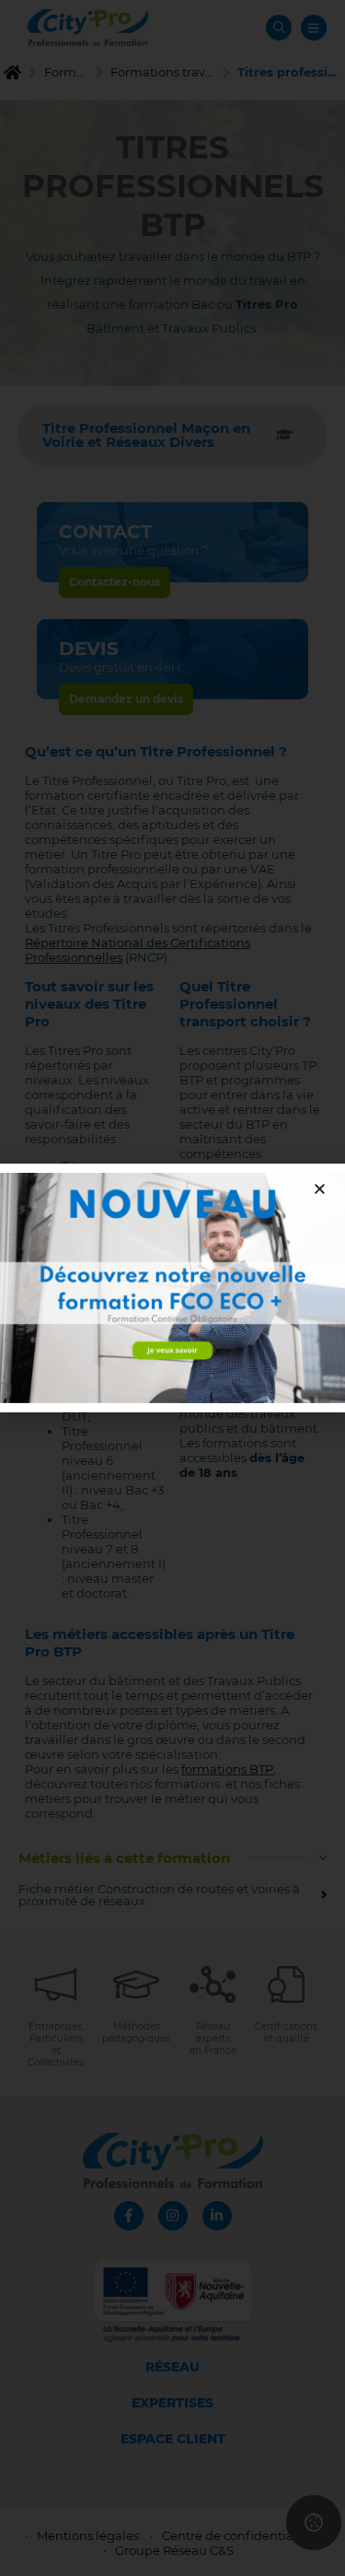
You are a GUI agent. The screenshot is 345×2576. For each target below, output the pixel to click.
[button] (320, 1189)
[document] (172, 1288)
